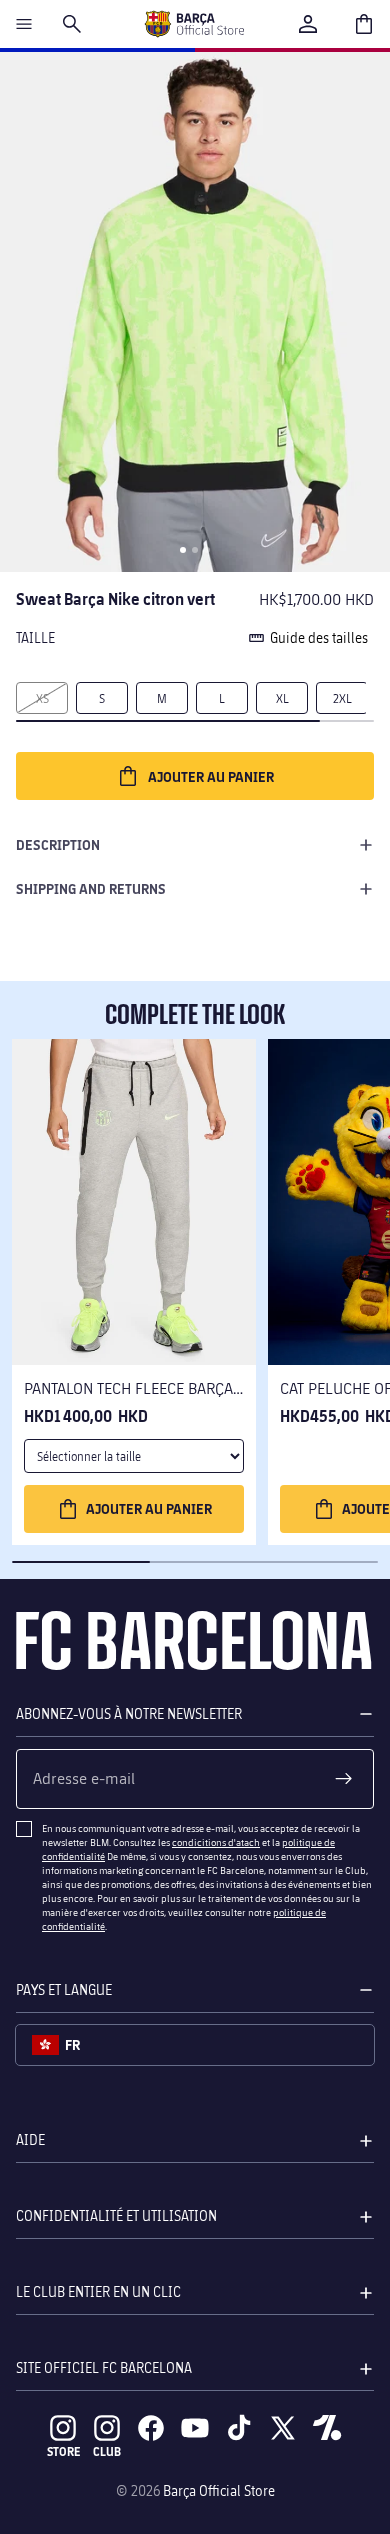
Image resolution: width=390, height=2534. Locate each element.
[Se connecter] (308, 24)
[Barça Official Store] (194, 24)
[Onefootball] (327, 2428)
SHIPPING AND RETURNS (91, 888)
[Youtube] (195, 2428)
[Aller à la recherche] (72, 24)
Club (107, 2451)
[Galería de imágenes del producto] (195, 312)
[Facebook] (151, 2428)
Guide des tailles (319, 637)
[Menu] (24, 24)
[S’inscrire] (344, 1779)
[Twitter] (283, 2428)
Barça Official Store (219, 2490)
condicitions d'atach (216, 1842)
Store (63, 2451)
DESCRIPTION (58, 844)
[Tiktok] (239, 2428)
